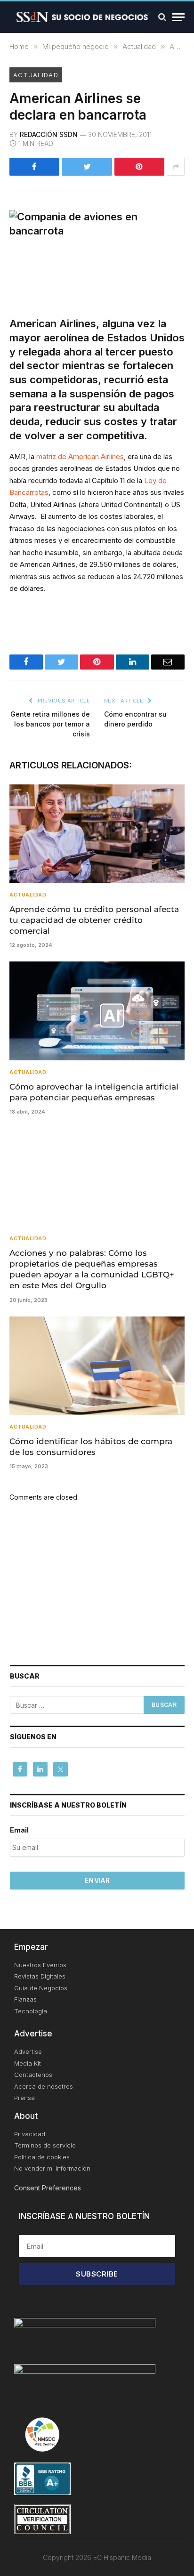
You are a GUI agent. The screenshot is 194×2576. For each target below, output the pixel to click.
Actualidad (36, 75)
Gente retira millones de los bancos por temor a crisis (50, 724)
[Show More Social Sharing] (176, 167)
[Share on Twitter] (87, 167)
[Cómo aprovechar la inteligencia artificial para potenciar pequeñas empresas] (97, 1011)
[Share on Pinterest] (139, 167)
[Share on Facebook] (34, 167)
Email (19, 1830)
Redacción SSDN (49, 134)
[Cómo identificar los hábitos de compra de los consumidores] (97, 1366)
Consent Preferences (48, 2188)
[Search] (162, 17)
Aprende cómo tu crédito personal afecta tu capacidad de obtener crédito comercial (94, 920)
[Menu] (178, 17)
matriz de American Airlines (80, 456)
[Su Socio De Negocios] (83, 17)
